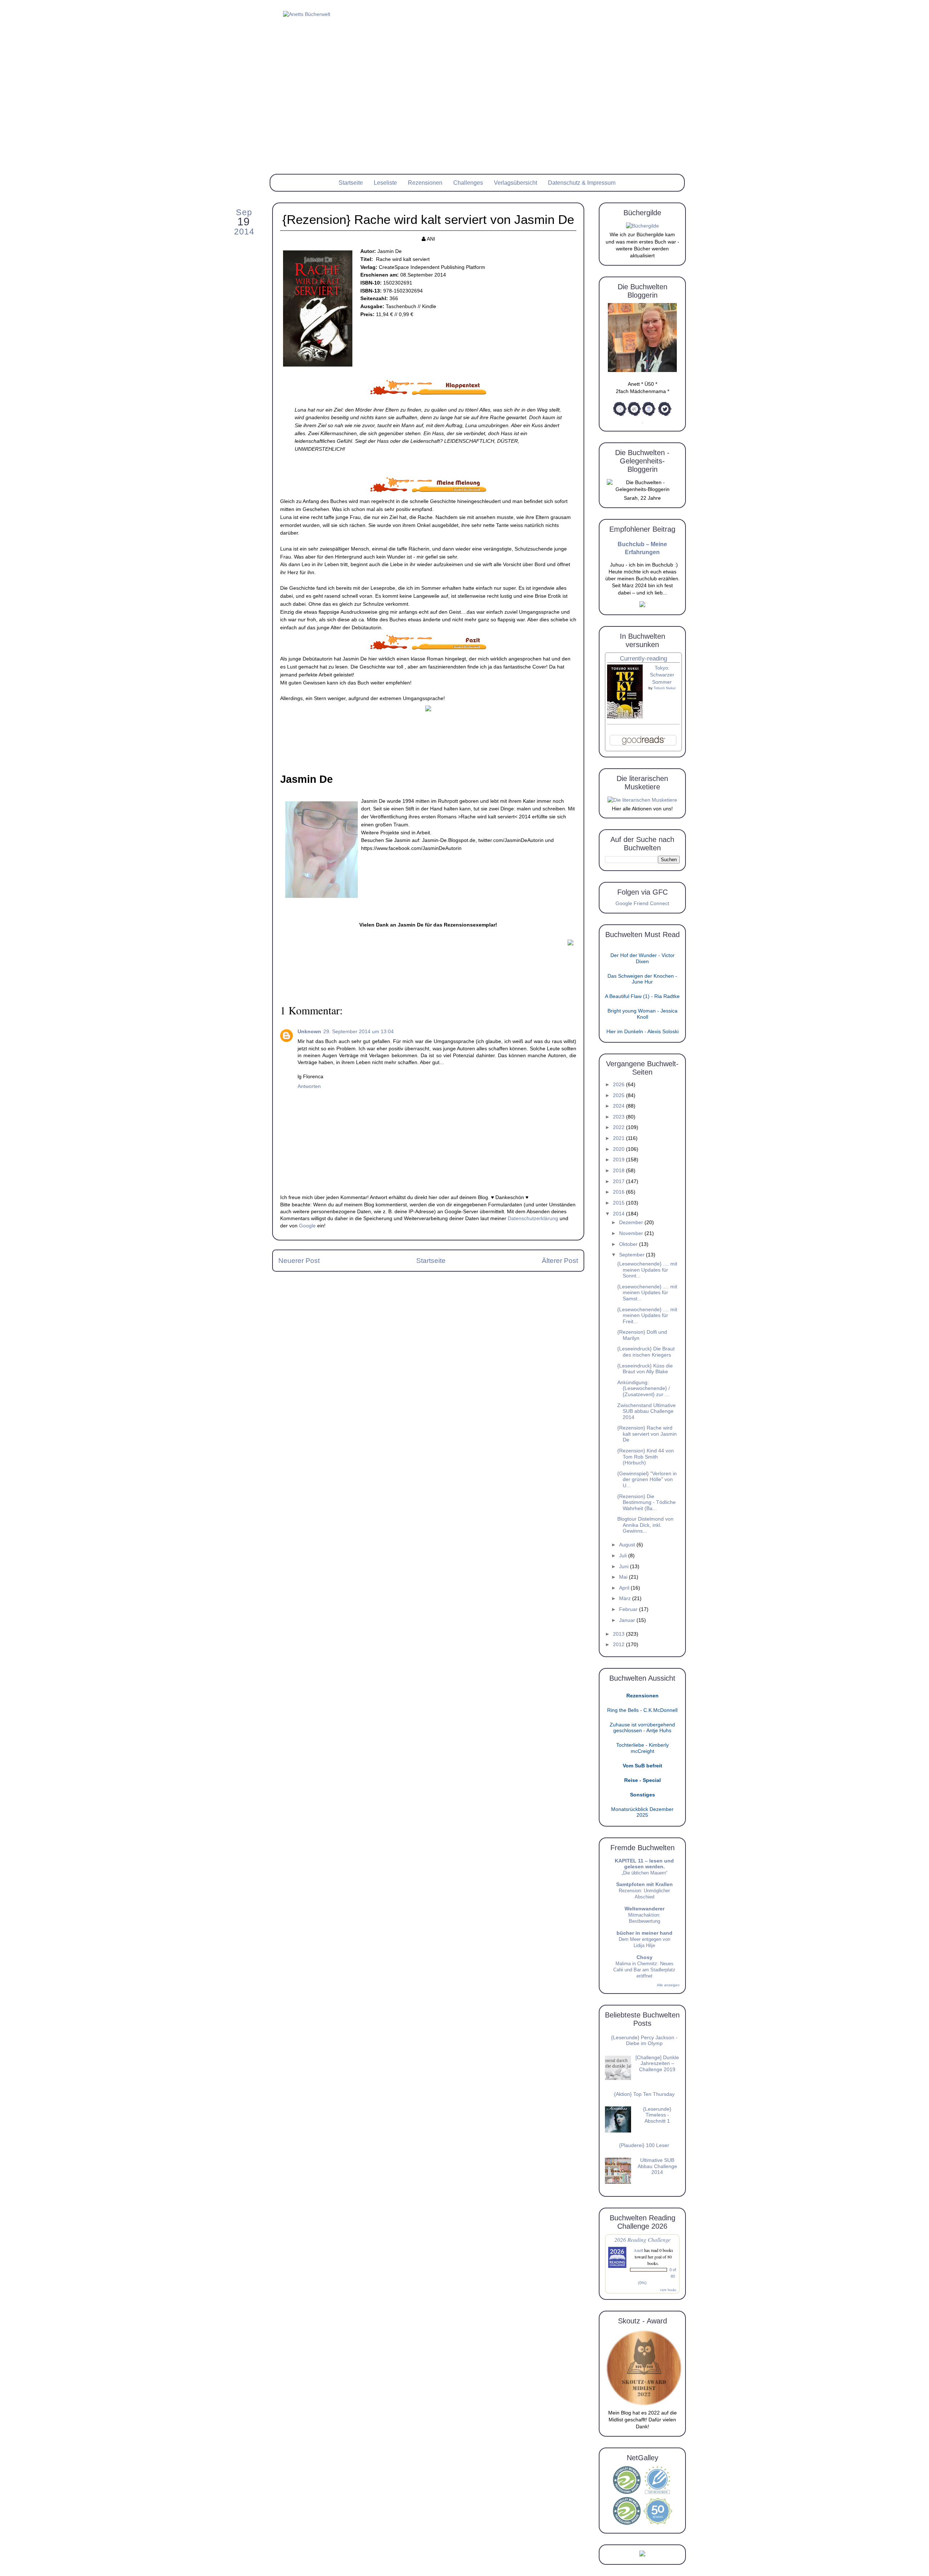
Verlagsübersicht (515, 183)
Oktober (629, 1244)
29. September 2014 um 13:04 (359, 1032)
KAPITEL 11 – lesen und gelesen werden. (644, 1864)
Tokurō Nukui (664, 688)
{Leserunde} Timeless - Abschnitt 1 (657, 2115)
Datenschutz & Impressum (582, 183)
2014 (619, 1214)
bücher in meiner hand (644, 1933)
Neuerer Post (299, 1261)
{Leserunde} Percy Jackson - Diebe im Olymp (644, 2041)
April (625, 1588)
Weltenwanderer (644, 1909)
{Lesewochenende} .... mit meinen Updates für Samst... (647, 1293)
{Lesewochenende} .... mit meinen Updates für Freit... (647, 1316)
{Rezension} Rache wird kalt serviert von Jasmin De (647, 1434)
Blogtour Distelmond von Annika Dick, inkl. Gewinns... (645, 1525)
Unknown (309, 1032)
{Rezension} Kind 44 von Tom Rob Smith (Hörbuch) (646, 1457)
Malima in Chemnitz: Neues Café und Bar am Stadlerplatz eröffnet (644, 1970)
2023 (619, 1117)
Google (307, 1226)
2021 (619, 1138)
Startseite (351, 183)
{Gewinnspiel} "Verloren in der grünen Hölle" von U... (647, 1480)
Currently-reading (643, 659)
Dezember (632, 1222)
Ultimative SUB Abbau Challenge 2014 (657, 2166)
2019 (619, 1160)
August (628, 1545)
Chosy (644, 1957)
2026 (619, 1085)
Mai (624, 1577)
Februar (629, 1609)
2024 (619, 1106)
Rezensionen (425, 183)
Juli (624, 1556)
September (633, 1255)
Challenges (468, 183)
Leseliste (385, 183)
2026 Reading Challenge (642, 2239)
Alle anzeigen (668, 1985)
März (626, 1598)
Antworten (309, 1086)
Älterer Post (560, 1261)
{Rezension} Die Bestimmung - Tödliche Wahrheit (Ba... (646, 1502)
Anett (638, 2250)
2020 (619, 1149)
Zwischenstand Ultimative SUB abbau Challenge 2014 (646, 1411)
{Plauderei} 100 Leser (644, 2145)
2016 (619, 1192)
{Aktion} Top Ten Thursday (644, 2094)
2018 (619, 1171)
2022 (619, 1127)
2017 (619, 1181)
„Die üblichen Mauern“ (644, 1873)
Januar (628, 1620)
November (632, 1233)
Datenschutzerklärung (533, 1219)
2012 (619, 1645)
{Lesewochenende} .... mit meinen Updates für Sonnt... (647, 1270)
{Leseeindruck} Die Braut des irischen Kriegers (646, 1352)
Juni (625, 1567)
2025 (619, 1095)
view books (668, 2290)
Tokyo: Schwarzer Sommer (662, 675)
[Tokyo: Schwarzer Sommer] (625, 717)
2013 (619, 1634)
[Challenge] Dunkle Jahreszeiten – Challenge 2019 (657, 2064)
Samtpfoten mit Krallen (644, 1884)
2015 (619, 1203)
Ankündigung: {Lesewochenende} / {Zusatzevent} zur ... (644, 1389)
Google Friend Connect (642, 903)
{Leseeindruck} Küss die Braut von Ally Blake (645, 1369)
